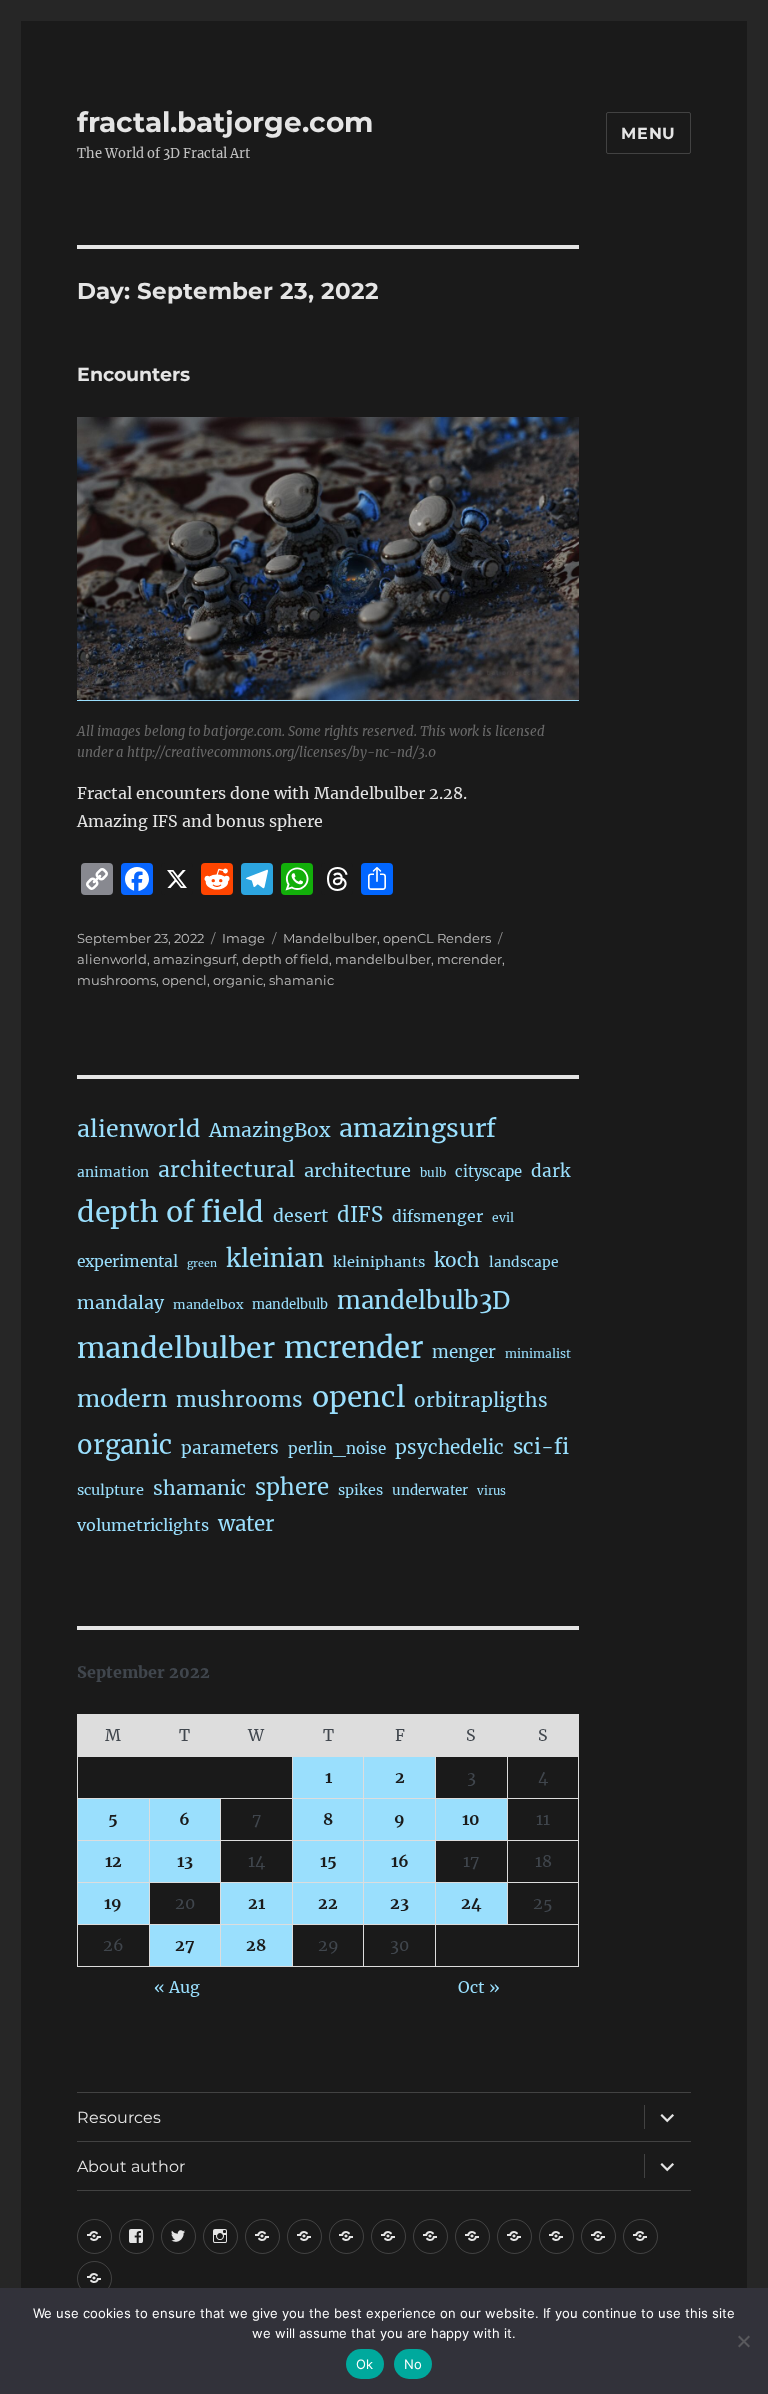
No (413, 2364)
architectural (226, 1169)
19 (113, 1903)
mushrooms (116, 980)
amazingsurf (194, 959)
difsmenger (437, 1216)
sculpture (110, 1490)
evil (503, 1217)
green (202, 1263)
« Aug (177, 1987)
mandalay (120, 1303)
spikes (360, 1490)
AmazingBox (269, 1130)
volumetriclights (143, 1525)
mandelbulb (290, 1304)
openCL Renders (437, 938)
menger (464, 1352)
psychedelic (449, 1447)
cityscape (488, 1171)
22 (328, 1903)
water (246, 1524)
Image (243, 938)
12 (113, 1861)
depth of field (285, 959)
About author (131, 2166)
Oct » (479, 1987)
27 (185, 1945)
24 (471, 1903)
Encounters (133, 374)
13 (185, 1861)
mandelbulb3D (423, 1300)
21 (256, 1903)
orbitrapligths (481, 1400)
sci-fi (541, 1447)
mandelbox (208, 1304)
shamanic (301, 980)
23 (399, 1903)
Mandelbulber (330, 938)
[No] (743, 2341)
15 (328, 1861)
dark (550, 1171)
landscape (524, 1262)
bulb (433, 1172)
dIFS (360, 1215)
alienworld (112, 959)
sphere (292, 1487)
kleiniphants (379, 1262)
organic (238, 980)
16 (400, 1861)
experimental (127, 1261)
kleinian (275, 1258)
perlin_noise (337, 1448)
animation (113, 1172)
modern (122, 1398)
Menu (648, 133)
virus (491, 1491)
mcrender (469, 959)
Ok (365, 2364)
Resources (119, 2117)
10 (471, 1819)
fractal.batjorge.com (225, 122)
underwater (430, 1490)
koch (457, 1260)
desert (300, 1216)
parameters (230, 1448)
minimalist (538, 1353)
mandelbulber (383, 959)
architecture (357, 1170)
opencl (184, 980)
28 (256, 1945)
